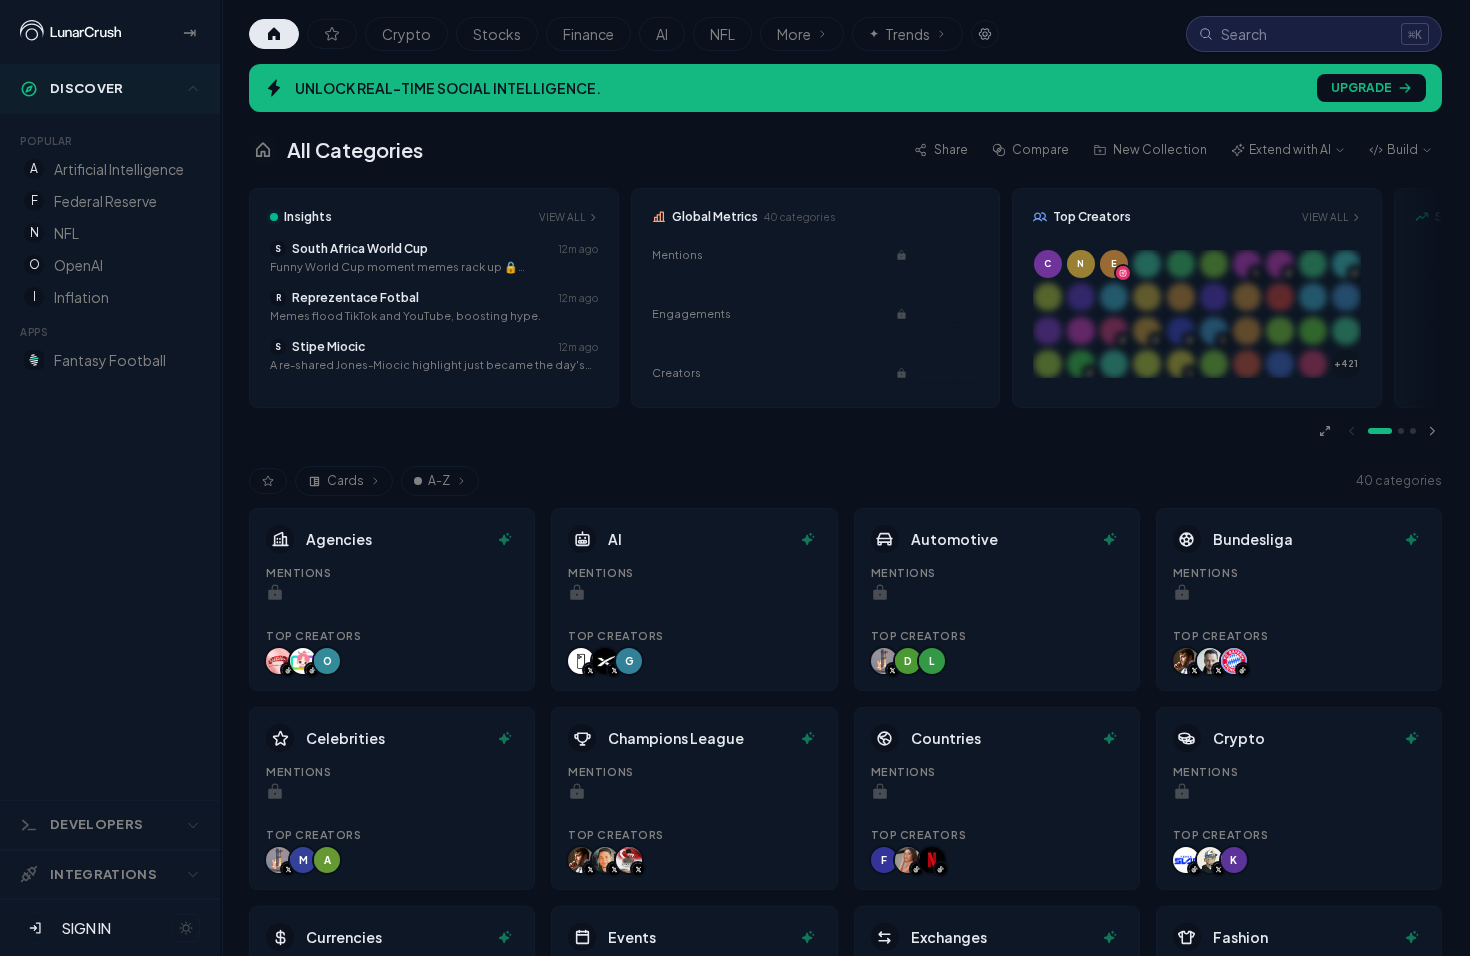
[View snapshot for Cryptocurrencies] (1412, 738)
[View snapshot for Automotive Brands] (1110, 539)
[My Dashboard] (332, 34)
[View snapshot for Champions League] (808, 738)
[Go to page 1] (1380, 431)
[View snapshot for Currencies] (505, 937)
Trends (899, 34)
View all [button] (562, 217)
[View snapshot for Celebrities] (505, 738)
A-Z (439, 480)
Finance (588, 34)
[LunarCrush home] (70, 32)
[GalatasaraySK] (629, 860)
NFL (722, 34)
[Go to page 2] (1401, 431)
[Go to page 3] (1413, 431)
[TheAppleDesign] (581, 661)
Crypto (406, 34)
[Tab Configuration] (985, 34)
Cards (345, 480)
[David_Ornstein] (605, 860)
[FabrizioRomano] (1186, 661)
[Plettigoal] (1210, 661)
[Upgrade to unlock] (901, 255)
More (794, 34)
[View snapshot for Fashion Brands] (1412, 937)
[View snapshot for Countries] (1110, 738)
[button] (434, 257)
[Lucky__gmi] (1210, 860)
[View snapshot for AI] (808, 539)
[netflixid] (932, 860)
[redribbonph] (279, 661)
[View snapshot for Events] (808, 937)
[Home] (274, 34)
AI (662, 34)
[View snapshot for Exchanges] (1110, 937)
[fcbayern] (1234, 661)
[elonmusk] (884, 661)
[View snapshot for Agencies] (505, 539)
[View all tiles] (1325, 431)
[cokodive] (303, 661)
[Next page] (1432, 431)
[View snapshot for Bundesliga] (1412, 539)
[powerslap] (1186, 860)
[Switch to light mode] (186, 928)
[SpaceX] (605, 661)
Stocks (497, 34)
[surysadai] (908, 860)
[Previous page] (1352, 431)
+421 (1346, 363)
